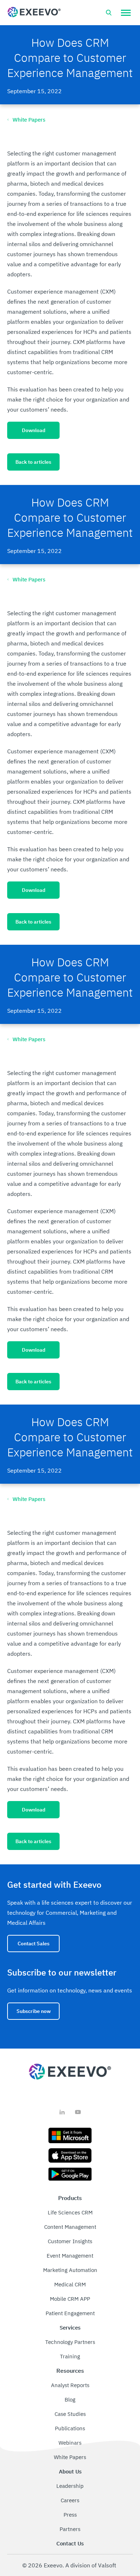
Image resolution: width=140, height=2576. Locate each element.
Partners (70, 2529)
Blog (70, 2400)
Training (70, 2356)
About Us (70, 2471)
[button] (126, 13)
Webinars (70, 2443)
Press (70, 2515)
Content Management (70, 2227)
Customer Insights (70, 2241)
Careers (70, 2500)
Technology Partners (70, 2342)
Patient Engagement (70, 2313)
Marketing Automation (70, 2270)
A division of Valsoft (91, 2565)
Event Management (70, 2256)
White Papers (70, 2457)
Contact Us (70, 2543)
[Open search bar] (109, 13)
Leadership (70, 2486)
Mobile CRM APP (70, 2299)
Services (70, 2328)
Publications (70, 2428)
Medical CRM (70, 2284)
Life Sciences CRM (70, 2212)
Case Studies (70, 2414)
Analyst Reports (70, 2385)
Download (34, 430)
